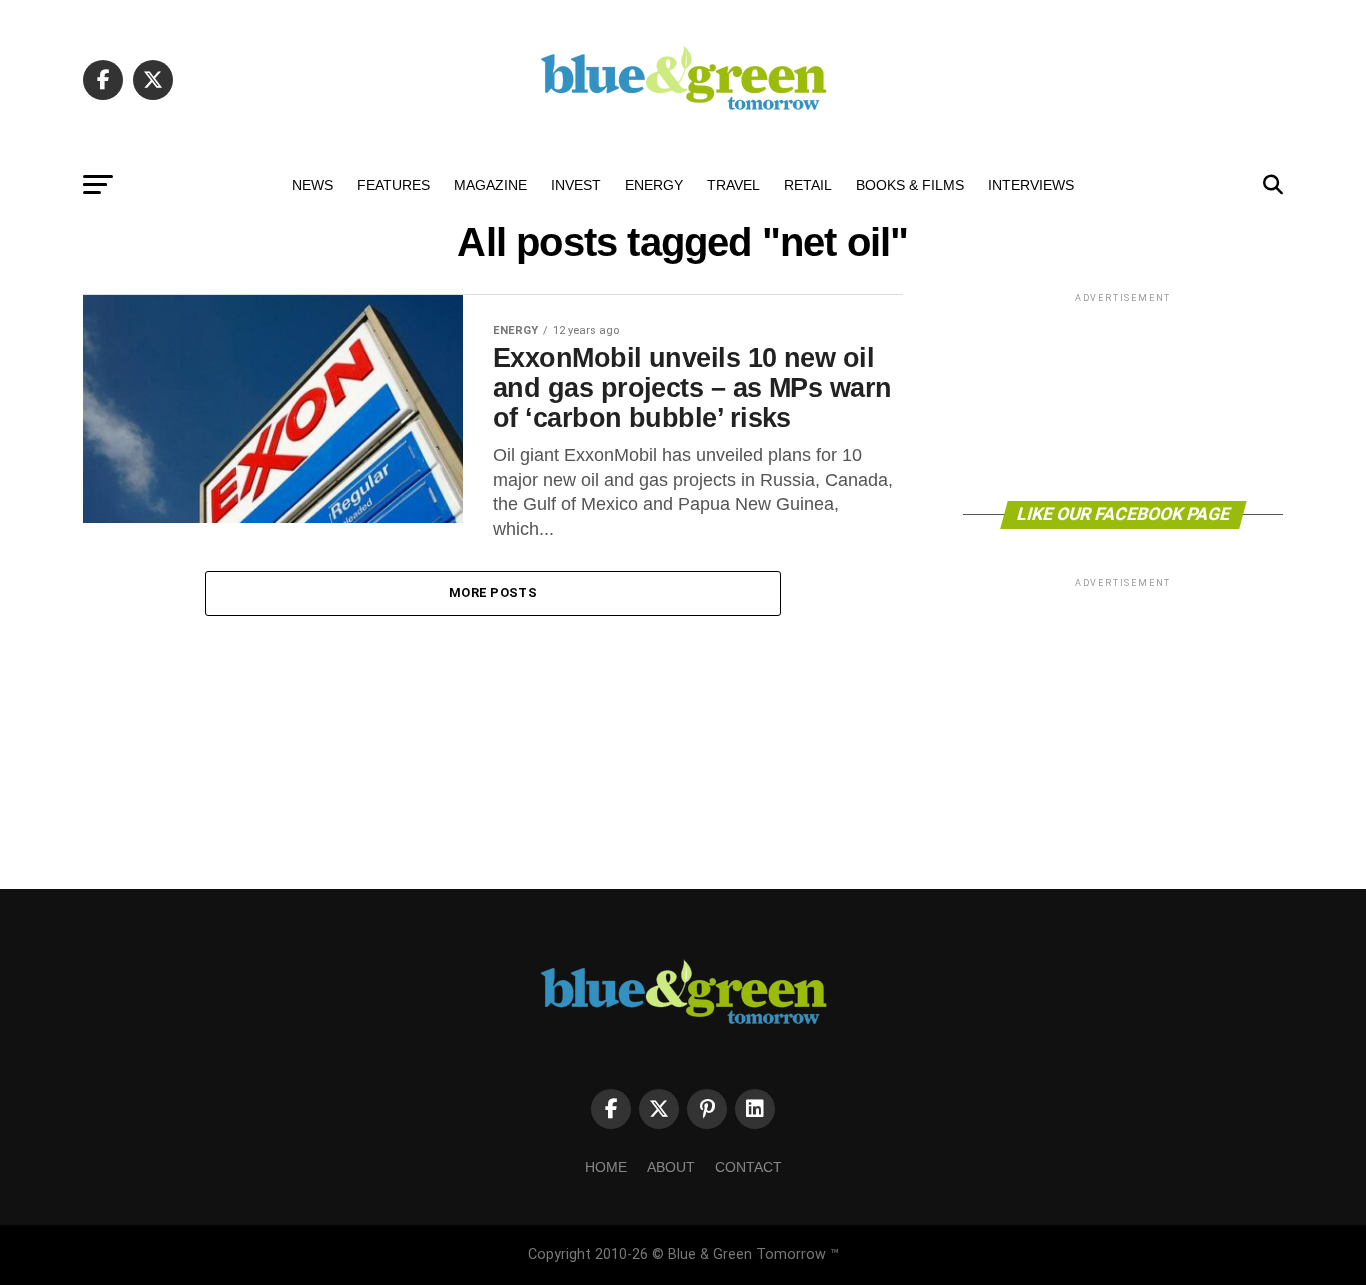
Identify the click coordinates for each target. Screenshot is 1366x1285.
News (312, 185)
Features (393, 185)
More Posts (493, 592)
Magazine (490, 185)
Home (606, 1167)
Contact (748, 1167)
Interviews (1031, 185)
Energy (654, 185)
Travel (733, 185)
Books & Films (910, 185)
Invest (576, 185)
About (671, 1167)
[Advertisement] (1123, 395)
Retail (808, 185)
